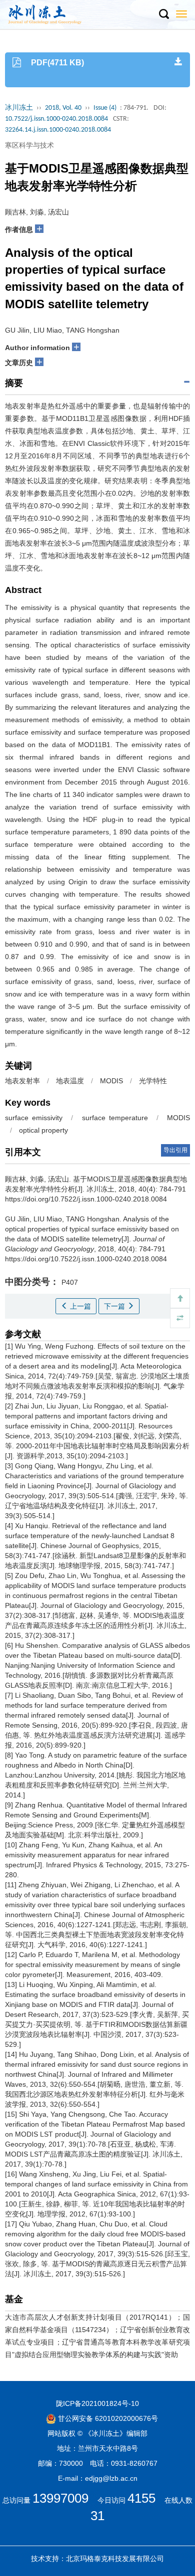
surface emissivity (34, 1118)
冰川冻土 (19, 108)
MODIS (111, 1081)
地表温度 (70, 1081)
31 (97, 2516)
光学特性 (153, 1081)
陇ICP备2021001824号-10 (97, 2403)
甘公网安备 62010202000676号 (107, 2418)
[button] (163, 14)
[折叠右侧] (180, 1318)
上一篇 (79, 1306)
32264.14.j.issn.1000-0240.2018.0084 (58, 130)
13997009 (60, 2498)
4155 (141, 2498)
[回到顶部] (180, 1298)
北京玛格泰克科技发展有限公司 (115, 2559)
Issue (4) (105, 108)
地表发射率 (22, 1081)
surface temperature (115, 1118)
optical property (43, 1130)
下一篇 (115, 1306)
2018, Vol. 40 (63, 108)
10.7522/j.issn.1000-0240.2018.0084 (56, 119)
